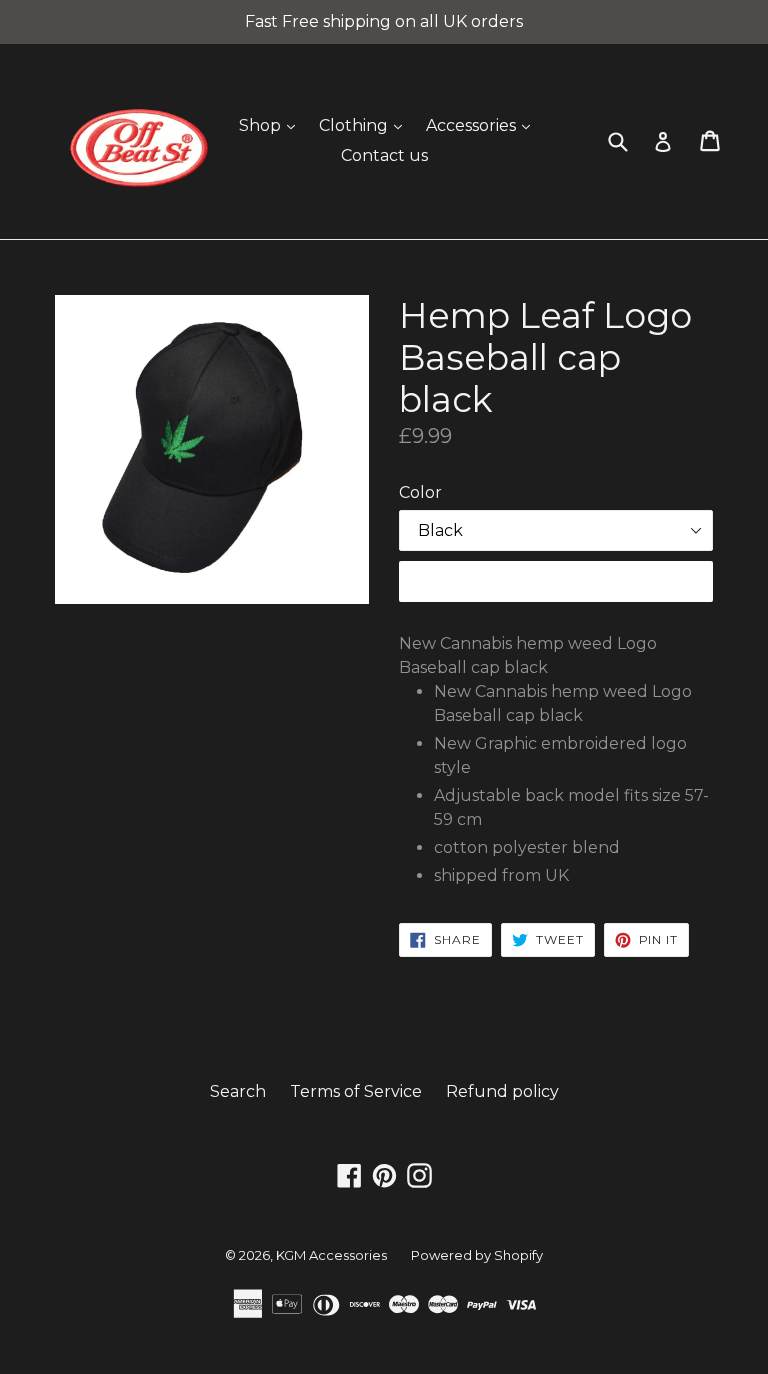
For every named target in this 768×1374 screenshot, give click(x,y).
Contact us (384, 155)
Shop (272, 125)
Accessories (483, 125)
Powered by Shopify (477, 1255)
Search (238, 1091)
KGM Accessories (331, 1255)
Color (420, 492)
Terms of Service (356, 1091)
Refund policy (502, 1091)
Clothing (365, 125)
